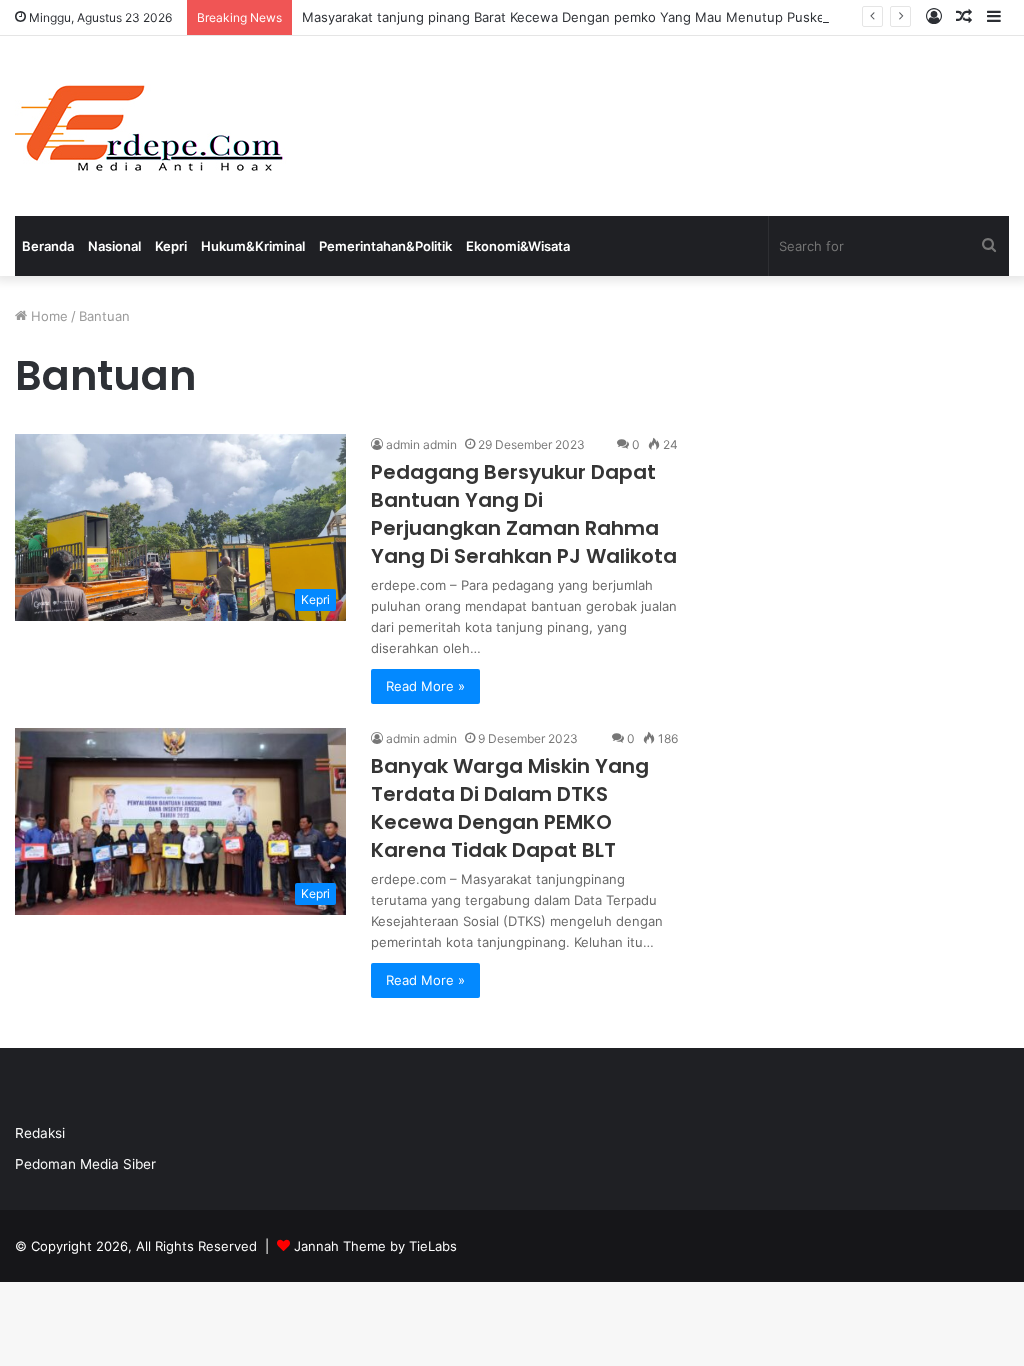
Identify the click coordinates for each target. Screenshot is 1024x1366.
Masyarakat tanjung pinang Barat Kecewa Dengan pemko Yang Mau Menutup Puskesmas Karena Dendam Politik (651, 17)
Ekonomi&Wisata (518, 246)
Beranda (48, 246)
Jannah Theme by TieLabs (375, 1246)
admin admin (421, 444)
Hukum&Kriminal (253, 246)
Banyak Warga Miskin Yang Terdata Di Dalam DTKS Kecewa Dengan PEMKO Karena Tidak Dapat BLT (510, 808)
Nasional (114, 246)
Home (47, 316)
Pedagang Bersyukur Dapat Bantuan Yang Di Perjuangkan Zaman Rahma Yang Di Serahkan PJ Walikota (524, 514)
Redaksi (40, 1133)
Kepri (171, 246)
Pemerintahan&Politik (385, 246)
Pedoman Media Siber (85, 1164)
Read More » (425, 686)
